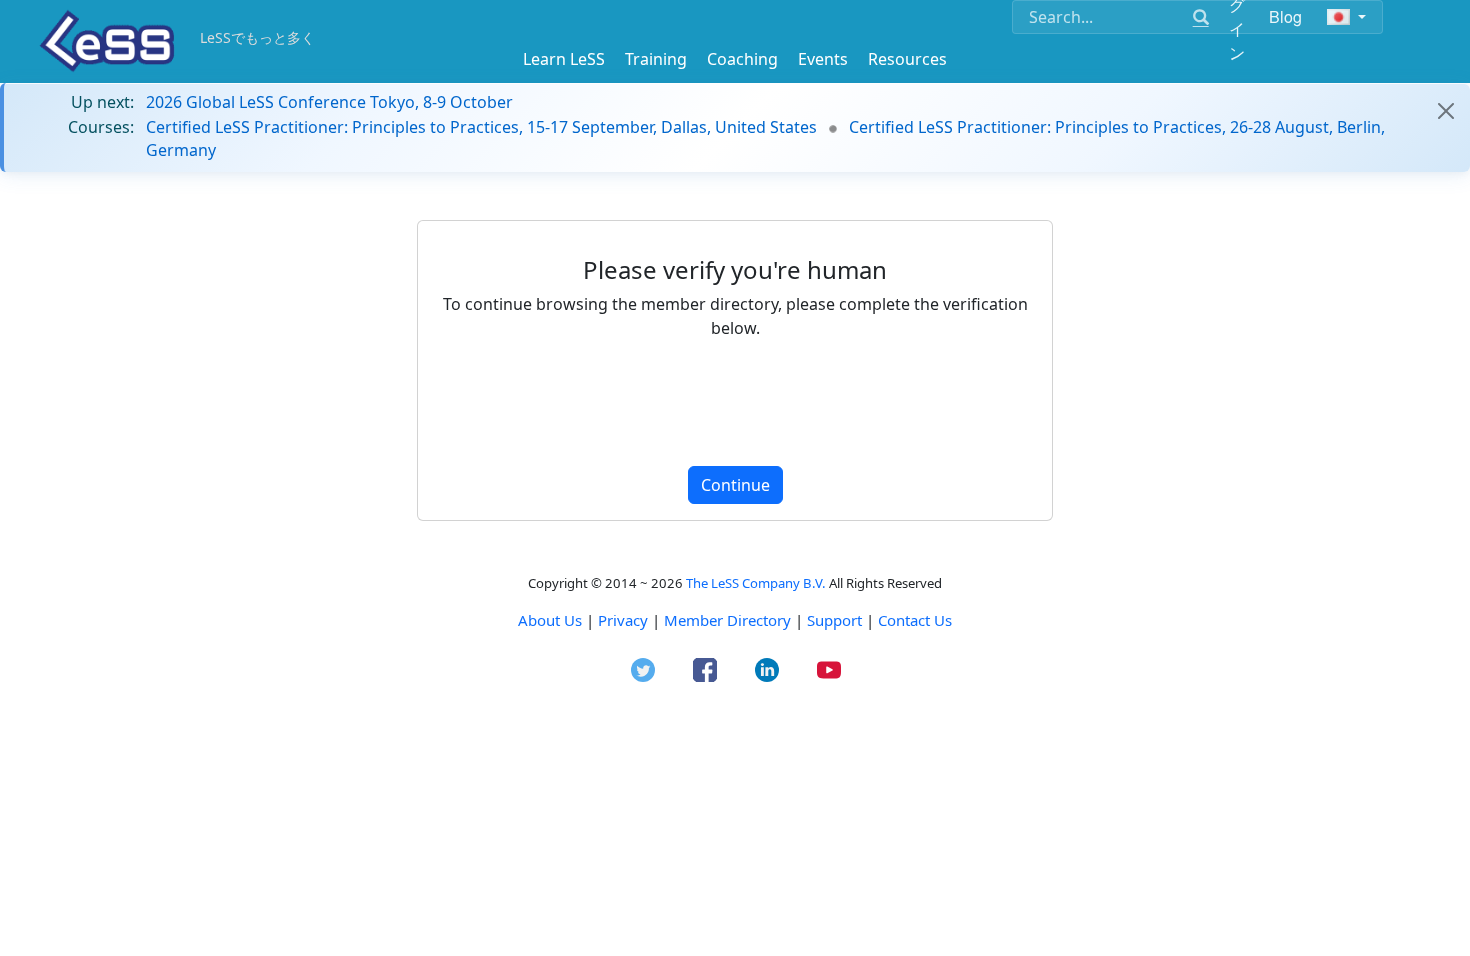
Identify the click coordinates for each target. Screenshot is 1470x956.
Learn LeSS (564, 59)
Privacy (623, 620)
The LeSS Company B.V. (756, 583)
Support (834, 620)
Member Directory (727, 620)
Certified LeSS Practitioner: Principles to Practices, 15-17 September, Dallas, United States (481, 127)
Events (823, 59)
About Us (550, 620)
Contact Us (915, 620)
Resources (907, 59)
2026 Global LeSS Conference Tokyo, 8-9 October (329, 102)
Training (656, 59)
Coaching (742, 59)
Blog (1286, 16)
